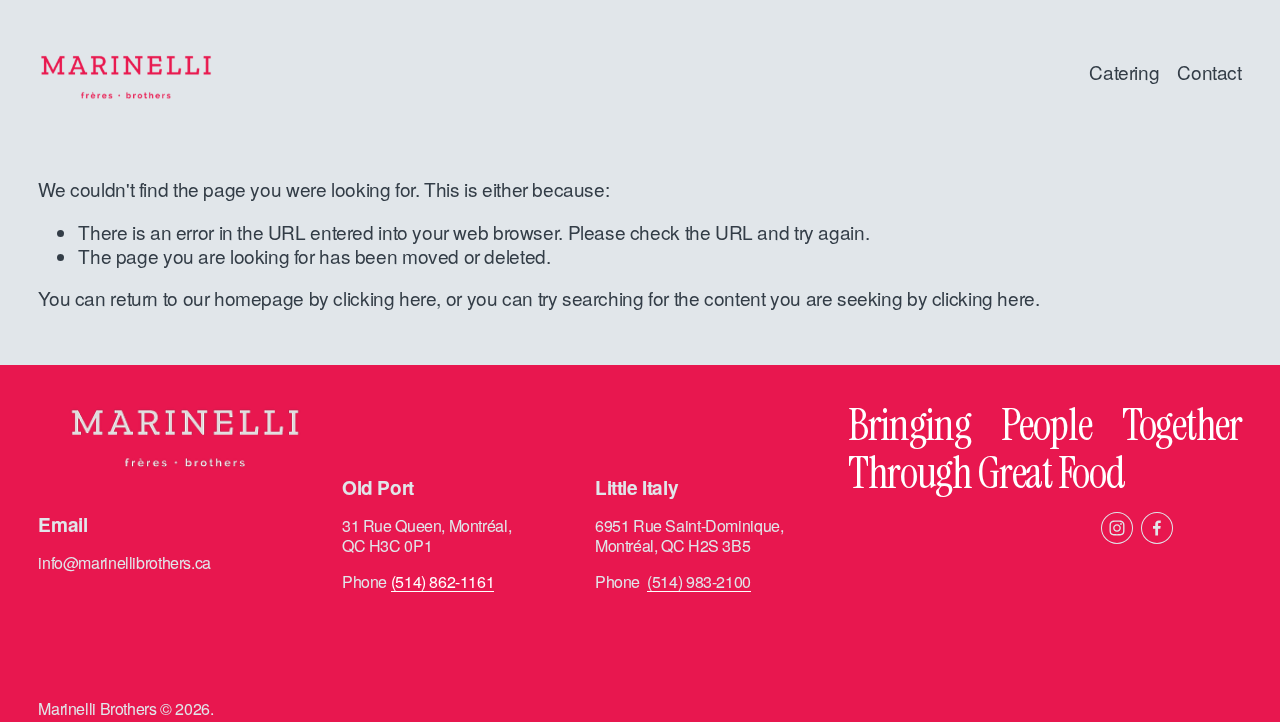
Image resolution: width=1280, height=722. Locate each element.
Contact (1209, 71)
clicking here (384, 297)
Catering (1124, 71)
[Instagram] (1117, 528)
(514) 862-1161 (443, 582)
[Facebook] (1157, 528)
